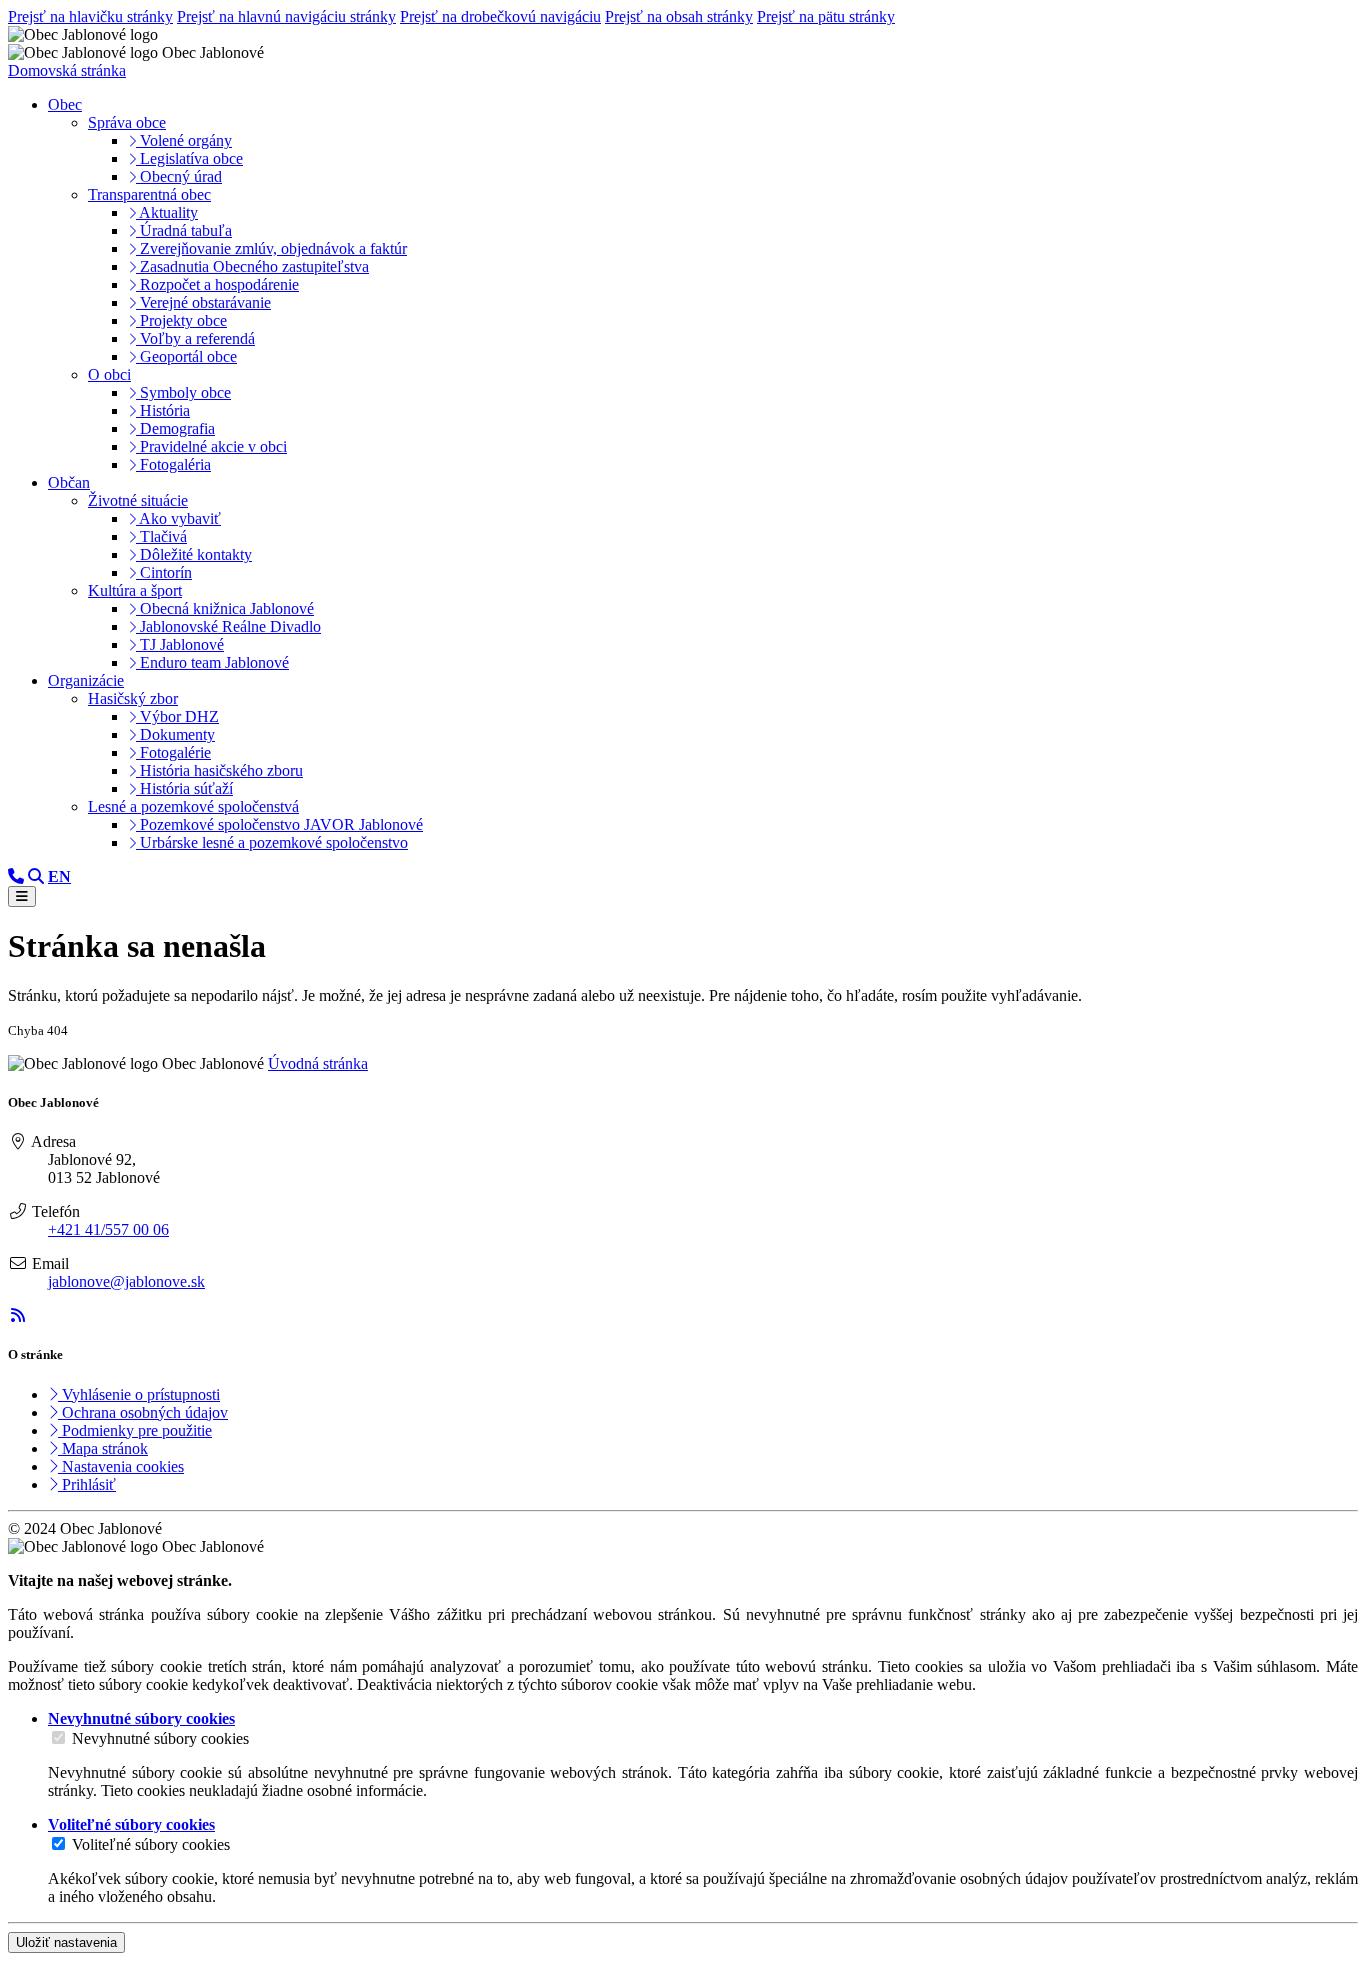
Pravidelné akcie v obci (211, 446)
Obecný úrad (179, 176)
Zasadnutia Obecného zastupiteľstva (252, 266)
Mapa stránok (103, 1448)
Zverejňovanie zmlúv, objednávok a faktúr (271, 248)
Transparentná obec (149, 194)
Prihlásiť (87, 1484)
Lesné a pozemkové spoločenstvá (193, 806)
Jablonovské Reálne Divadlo (228, 626)
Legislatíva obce (189, 158)
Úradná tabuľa (184, 230)
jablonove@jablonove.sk (126, 1281)
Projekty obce (181, 320)
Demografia (175, 428)
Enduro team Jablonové (212, 662)
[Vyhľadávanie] (36, 876)
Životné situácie (138, 500)
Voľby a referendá (195, 338)
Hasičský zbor (133, 698)
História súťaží (184, 788)
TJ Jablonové (180, 644)
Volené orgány (184, 140)
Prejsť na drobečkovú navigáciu (500, 16)
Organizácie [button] (86, 680)
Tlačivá (161, 536)
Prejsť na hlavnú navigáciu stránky (286, 16)
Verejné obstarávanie (203, 302)
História (163, 410)
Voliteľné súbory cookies (151, 1844)
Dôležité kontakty (194, 554)
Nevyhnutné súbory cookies (160, 1738)
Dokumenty (175, 734)
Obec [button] (65, 104)
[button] (59, 876)
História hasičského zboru (219, 770)
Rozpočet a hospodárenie (217, 284)
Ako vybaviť (178, 518)
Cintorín (164, 572)
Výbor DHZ (177, 716)
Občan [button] (69, 482)
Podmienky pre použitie (135, 1430)
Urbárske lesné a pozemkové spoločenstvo (272, 842)
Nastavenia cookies (121, 1466)
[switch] (58, 1737)
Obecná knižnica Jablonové (225, 608)
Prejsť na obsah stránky (679, 16)
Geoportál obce (186, 356)
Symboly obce (183, 392)
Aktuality (167, 212)
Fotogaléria (173, 464)
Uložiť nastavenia (66, 1942)
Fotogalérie (173, 752)
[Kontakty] (16, 876)
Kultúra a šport (135, 590)
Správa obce (127, 122)
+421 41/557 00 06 (108, 1229)
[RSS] (18, 1315)
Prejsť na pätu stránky (826, 16)
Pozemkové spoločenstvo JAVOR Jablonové (279, 824)
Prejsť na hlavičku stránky (90, 16)
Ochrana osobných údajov (143, 1412)
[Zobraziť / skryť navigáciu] (22, 896)
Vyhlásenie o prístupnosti (139, 1394)
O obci (109, 374)
